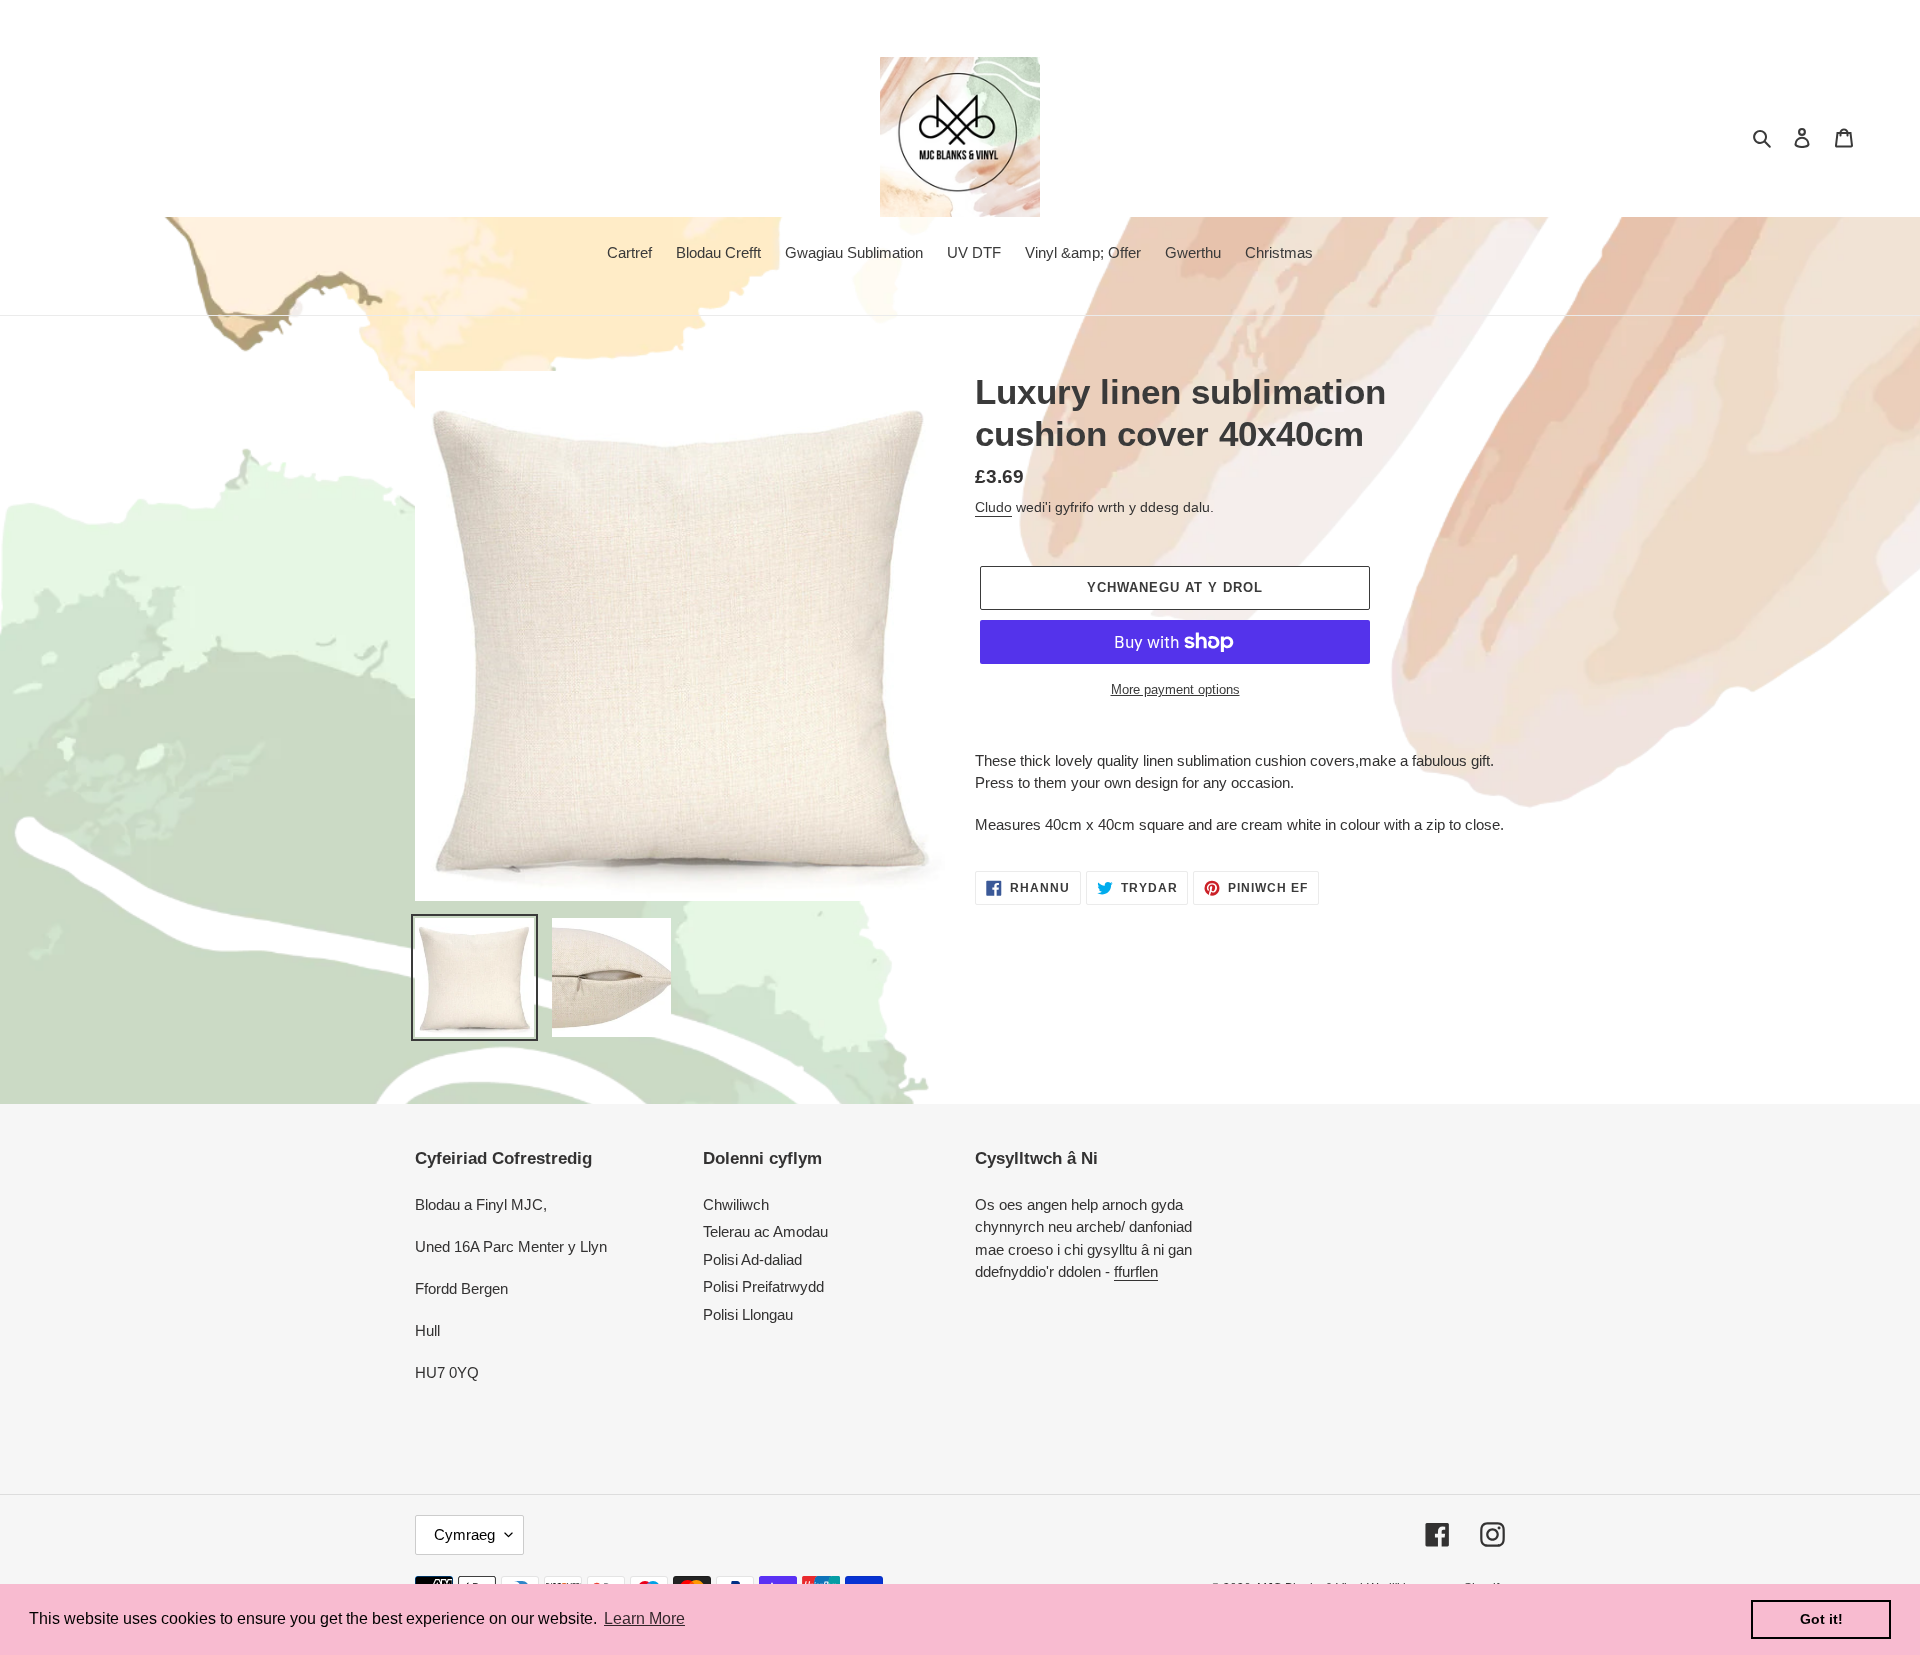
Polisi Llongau (748, 1314)
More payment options (1175, 689)
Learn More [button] (644, 1618)
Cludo (993, 507)
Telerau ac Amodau (765, 1231)
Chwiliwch (736, 1204)
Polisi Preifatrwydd (763, 1286)
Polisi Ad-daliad (752, 1259)
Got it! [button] (1821, 1619)
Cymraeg (464, 1534)
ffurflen (1136, 1271)
